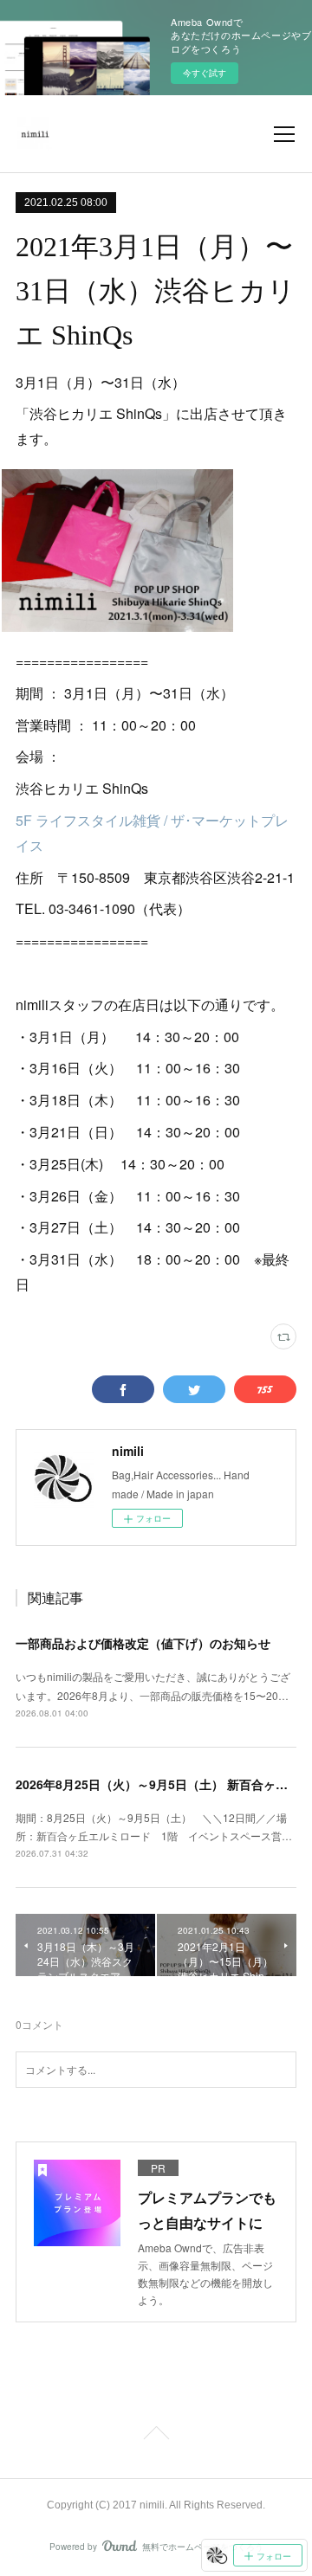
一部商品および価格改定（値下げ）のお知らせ (143, 1643)
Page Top (156, 2436)
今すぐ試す (205, 73)
